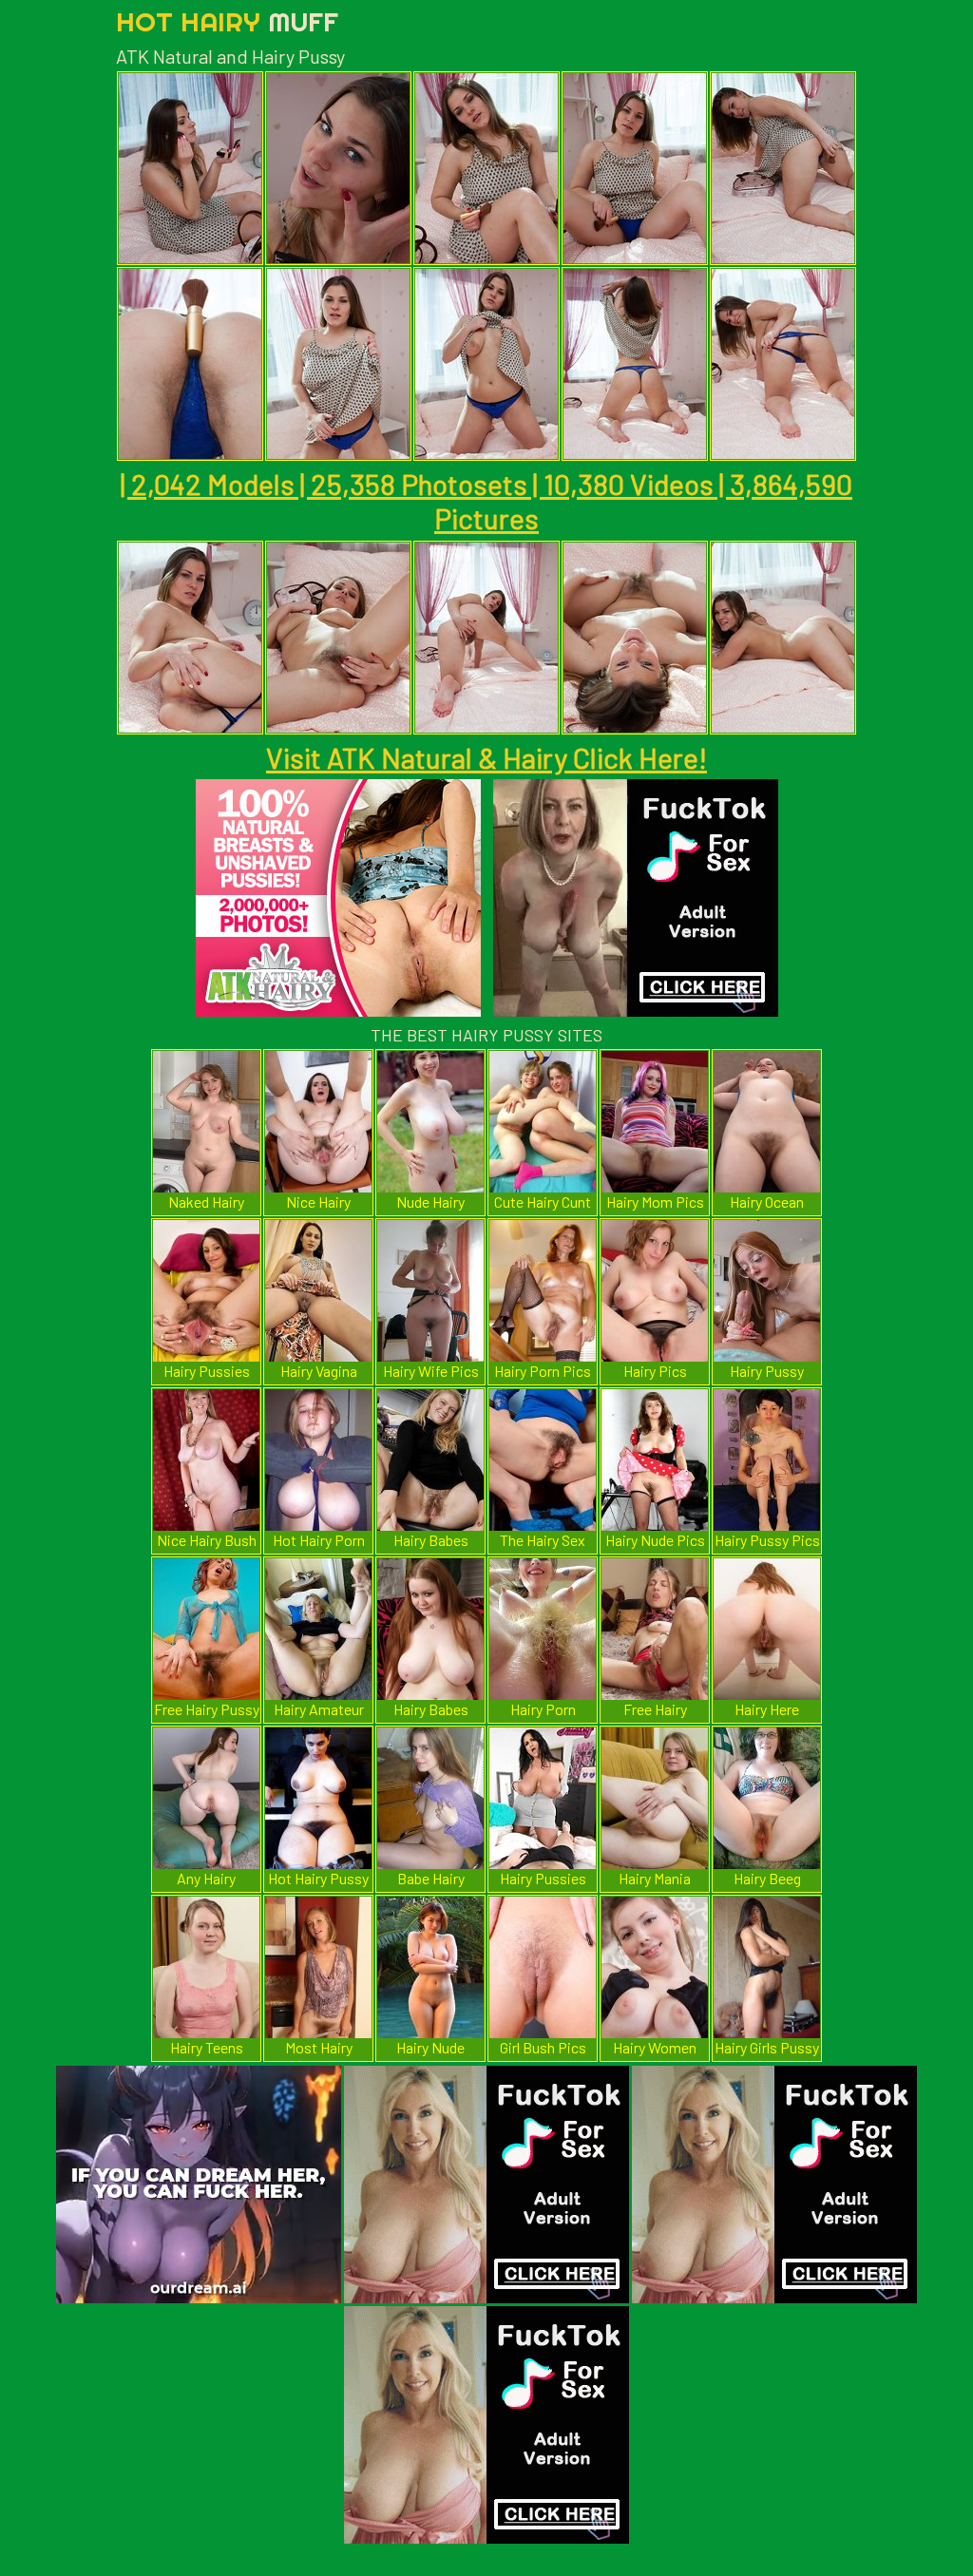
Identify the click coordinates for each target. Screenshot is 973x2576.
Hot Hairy (227, 21)
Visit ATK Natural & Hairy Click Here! (486, 757)
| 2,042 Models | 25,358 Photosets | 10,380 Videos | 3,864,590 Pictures (486, 501)
